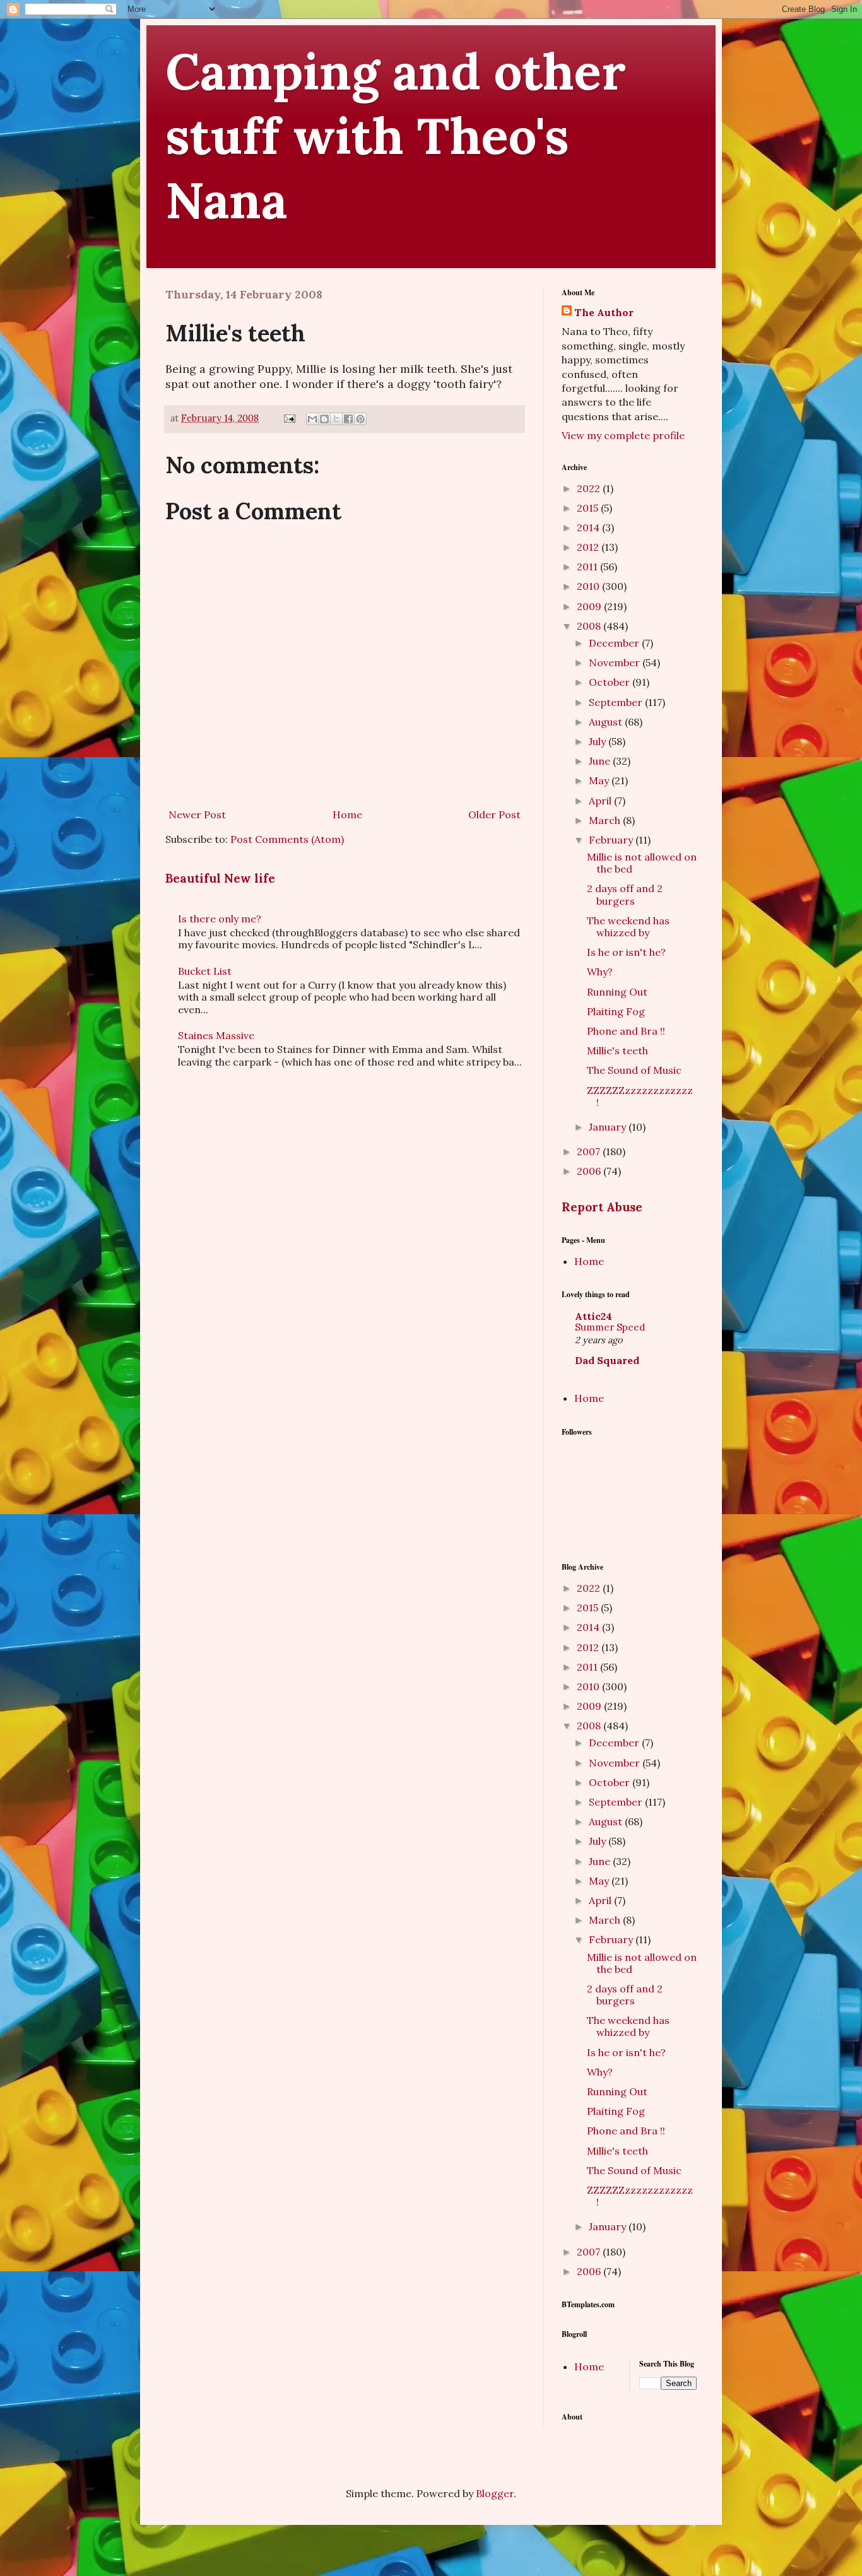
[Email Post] (289, 418)
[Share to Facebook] (348, 419)
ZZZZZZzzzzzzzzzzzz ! (640, 1096)
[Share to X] (336, 419)
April (601, 801)
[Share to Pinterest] (360, 419)
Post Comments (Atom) (287, 839)
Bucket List (205, 971)
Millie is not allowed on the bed (642, 863)
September (617, 702)
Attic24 (593, 1316)
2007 (590, 1151)
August (607, 722)
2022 (590, 488)
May (600, 780)
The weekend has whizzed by (628, 926)
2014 (589, 527)
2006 (590, 1171)
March (606, 820)
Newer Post (197, 815)
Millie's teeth (617, 1050)
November (616, 662)
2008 (590, 626)
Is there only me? (220, 919)
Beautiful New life (220, 878)
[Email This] (312, 419)
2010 (589, 586)
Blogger (495, 2493)
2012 (589, 547)
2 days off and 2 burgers (625, 894)
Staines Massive (216, 1035)
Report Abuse (602, 1207)
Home (347, 815)
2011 (588, 567)
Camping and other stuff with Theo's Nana (396, 136)
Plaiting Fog (616, 1011)
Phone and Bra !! (626, 1031)
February (612, 840)
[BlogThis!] (324, 419)
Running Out (617, 992)
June (601, 761)
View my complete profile (623, 435)
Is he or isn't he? (626, 952)
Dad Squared (607, 1360)
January (609, 1127)
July (599, 741)
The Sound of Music (634, 1070)
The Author (604, 312)
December (615, 643)
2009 (590, 606)
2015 (589, 508)
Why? (600, 972)
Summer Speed (610, 1327)
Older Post (494, 815)
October (611, 682)
